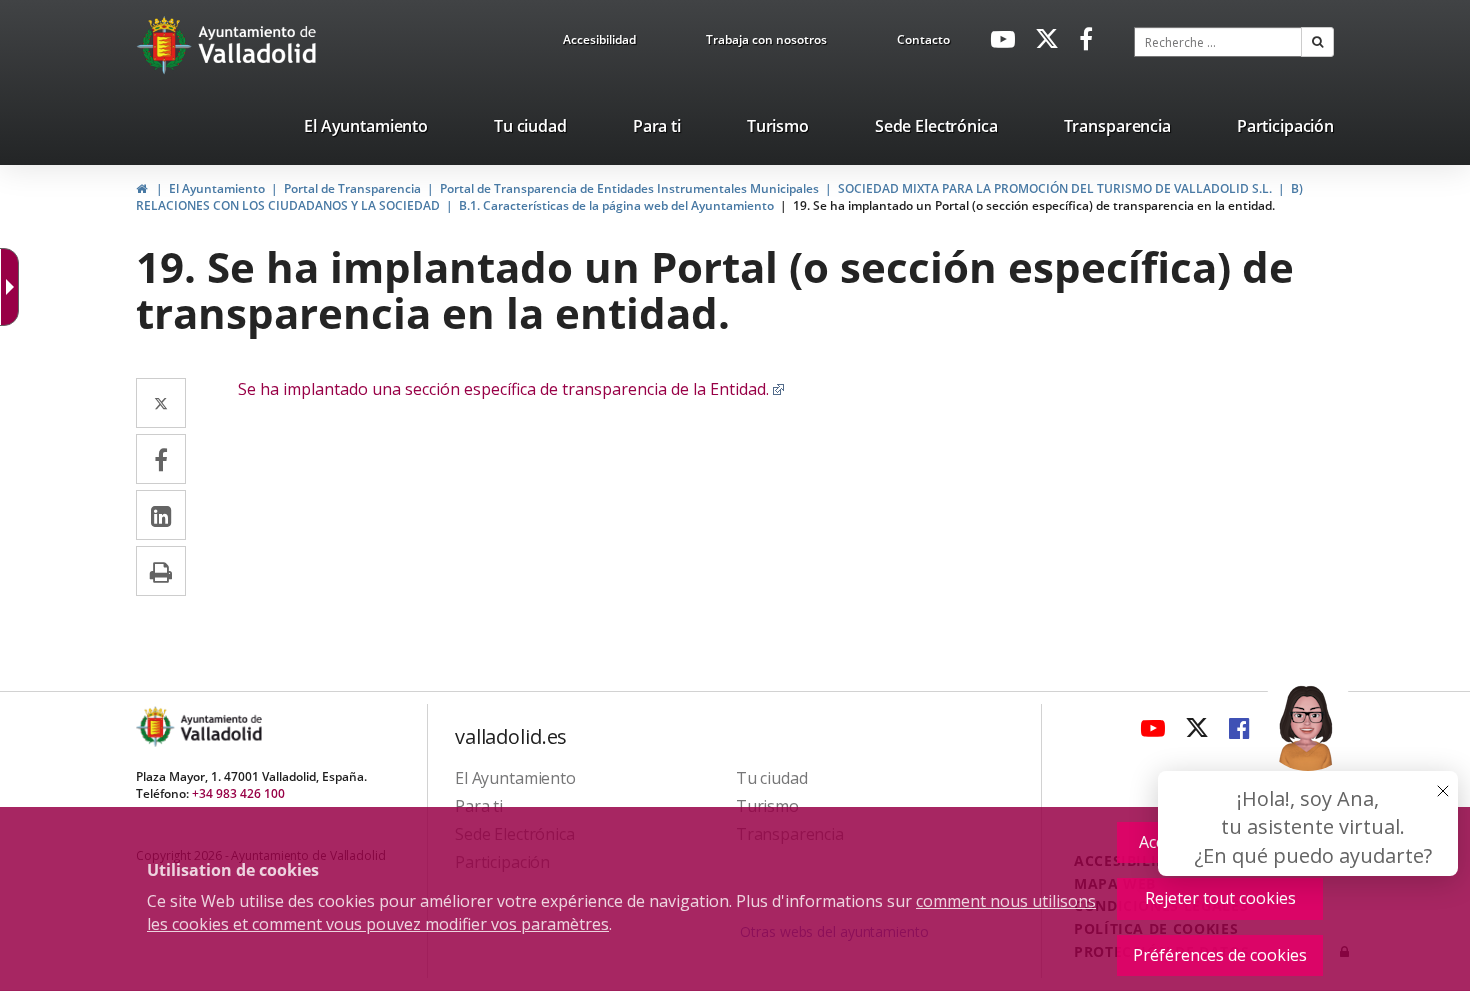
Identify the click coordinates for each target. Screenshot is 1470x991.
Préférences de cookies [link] (1220, 955)
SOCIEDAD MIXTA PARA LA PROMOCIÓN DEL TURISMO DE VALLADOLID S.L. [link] (1055, 188)
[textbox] (1218, 42)
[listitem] (366, 130)
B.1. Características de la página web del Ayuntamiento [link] (616, 205)
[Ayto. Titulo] (220, 726)
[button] (1317, 42)
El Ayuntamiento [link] (217, 188)
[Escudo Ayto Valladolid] (157, 726)
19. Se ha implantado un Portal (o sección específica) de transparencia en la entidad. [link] (1034, 205)
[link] (599, 43)
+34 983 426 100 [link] (238, 793)
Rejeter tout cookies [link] (1220, 898)
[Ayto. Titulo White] (258, 45)
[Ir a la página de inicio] (166, 45)
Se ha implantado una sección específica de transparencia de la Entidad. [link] (511, 389)
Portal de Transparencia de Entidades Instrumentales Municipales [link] (629, 188)
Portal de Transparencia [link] (352, 188)
